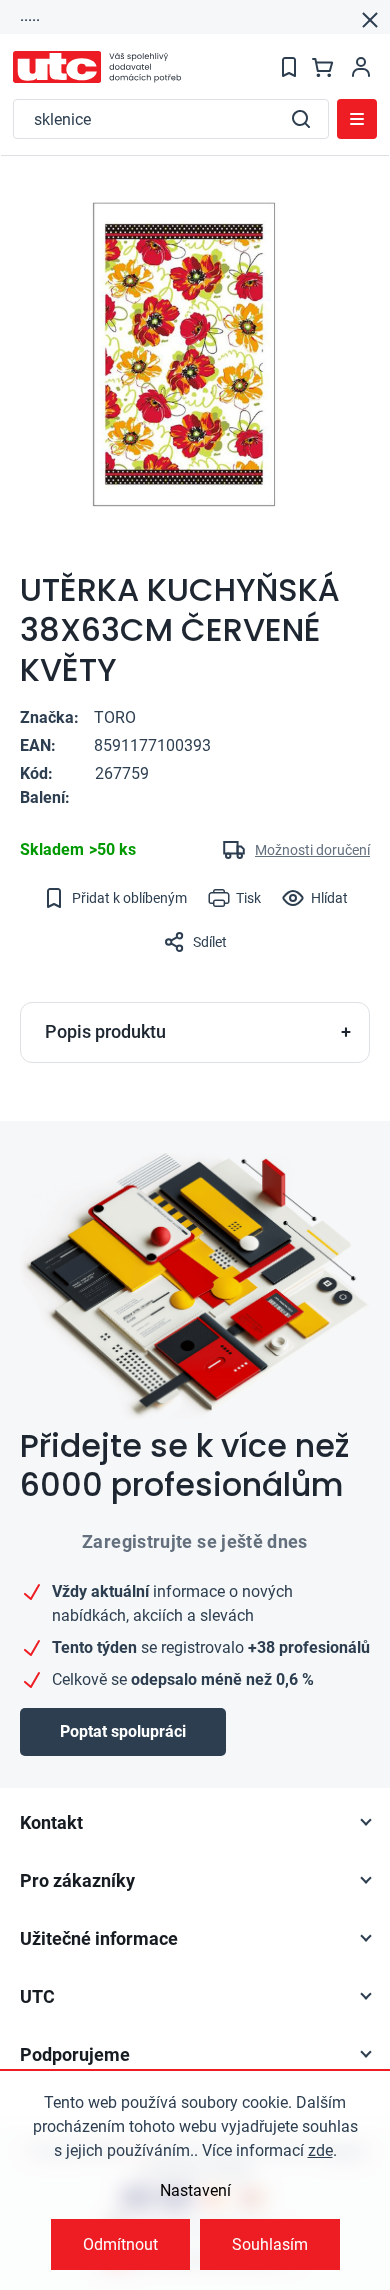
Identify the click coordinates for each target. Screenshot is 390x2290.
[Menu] (357, 119)
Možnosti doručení (312, 850)
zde (320, 2150)
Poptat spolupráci (123, 1731)
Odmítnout (120, 2244)
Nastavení (195, 2190)
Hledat (301, 119)
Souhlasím (270, 2244)
